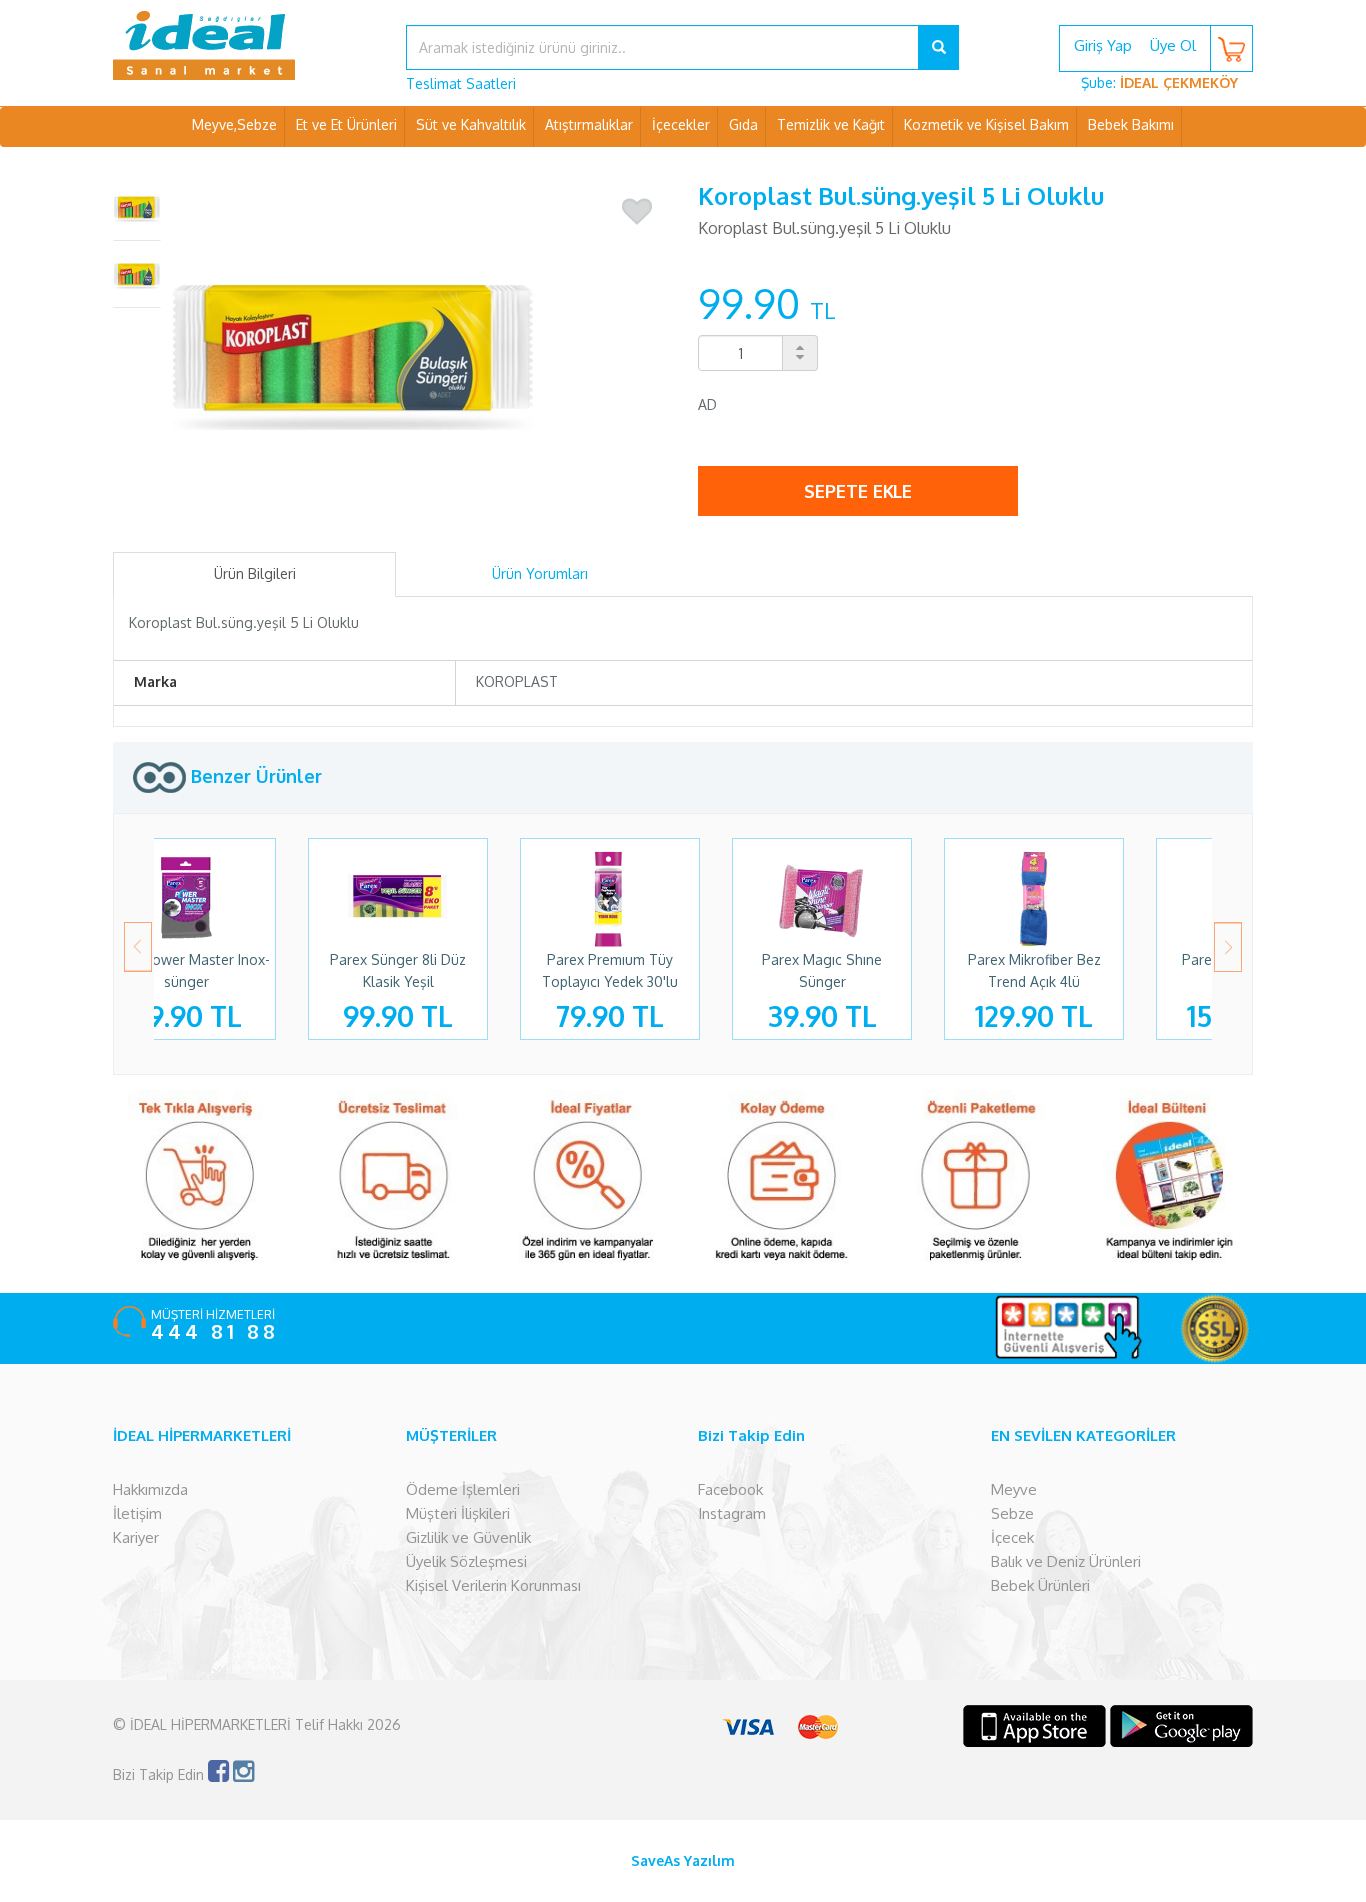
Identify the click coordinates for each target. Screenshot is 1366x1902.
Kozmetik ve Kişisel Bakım (986, 124)
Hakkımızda (150, 1489)
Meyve (1014, 1489)
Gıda (743, 124)
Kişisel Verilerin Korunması (493, 1585)
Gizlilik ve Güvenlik (468, 1537)
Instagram (732, 1513)
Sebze (1012, 1513)
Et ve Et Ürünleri (346, 124)
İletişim (137, 1513)
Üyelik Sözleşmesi (466, 1561)
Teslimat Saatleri (461, 83)
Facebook (730, 1489)
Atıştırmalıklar (589, 124)
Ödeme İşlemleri (463, 1489)
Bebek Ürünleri (1040, 1585)
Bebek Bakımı (1131, 124)
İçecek (1012, 1537)
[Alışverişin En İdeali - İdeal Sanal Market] (244, 45)
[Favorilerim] (637, 212)
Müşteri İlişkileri (458, 1513)
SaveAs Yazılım (683, 1860)
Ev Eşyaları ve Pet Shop (683, 164)
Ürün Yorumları (540, 573)
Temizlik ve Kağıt (831, 124)
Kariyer (136, 1537)
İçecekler (681, 124)
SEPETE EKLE (858, 491)
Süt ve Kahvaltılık (471, 124)
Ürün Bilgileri (255, 573)
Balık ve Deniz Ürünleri (1066, 1561)
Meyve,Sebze (234, 124)
